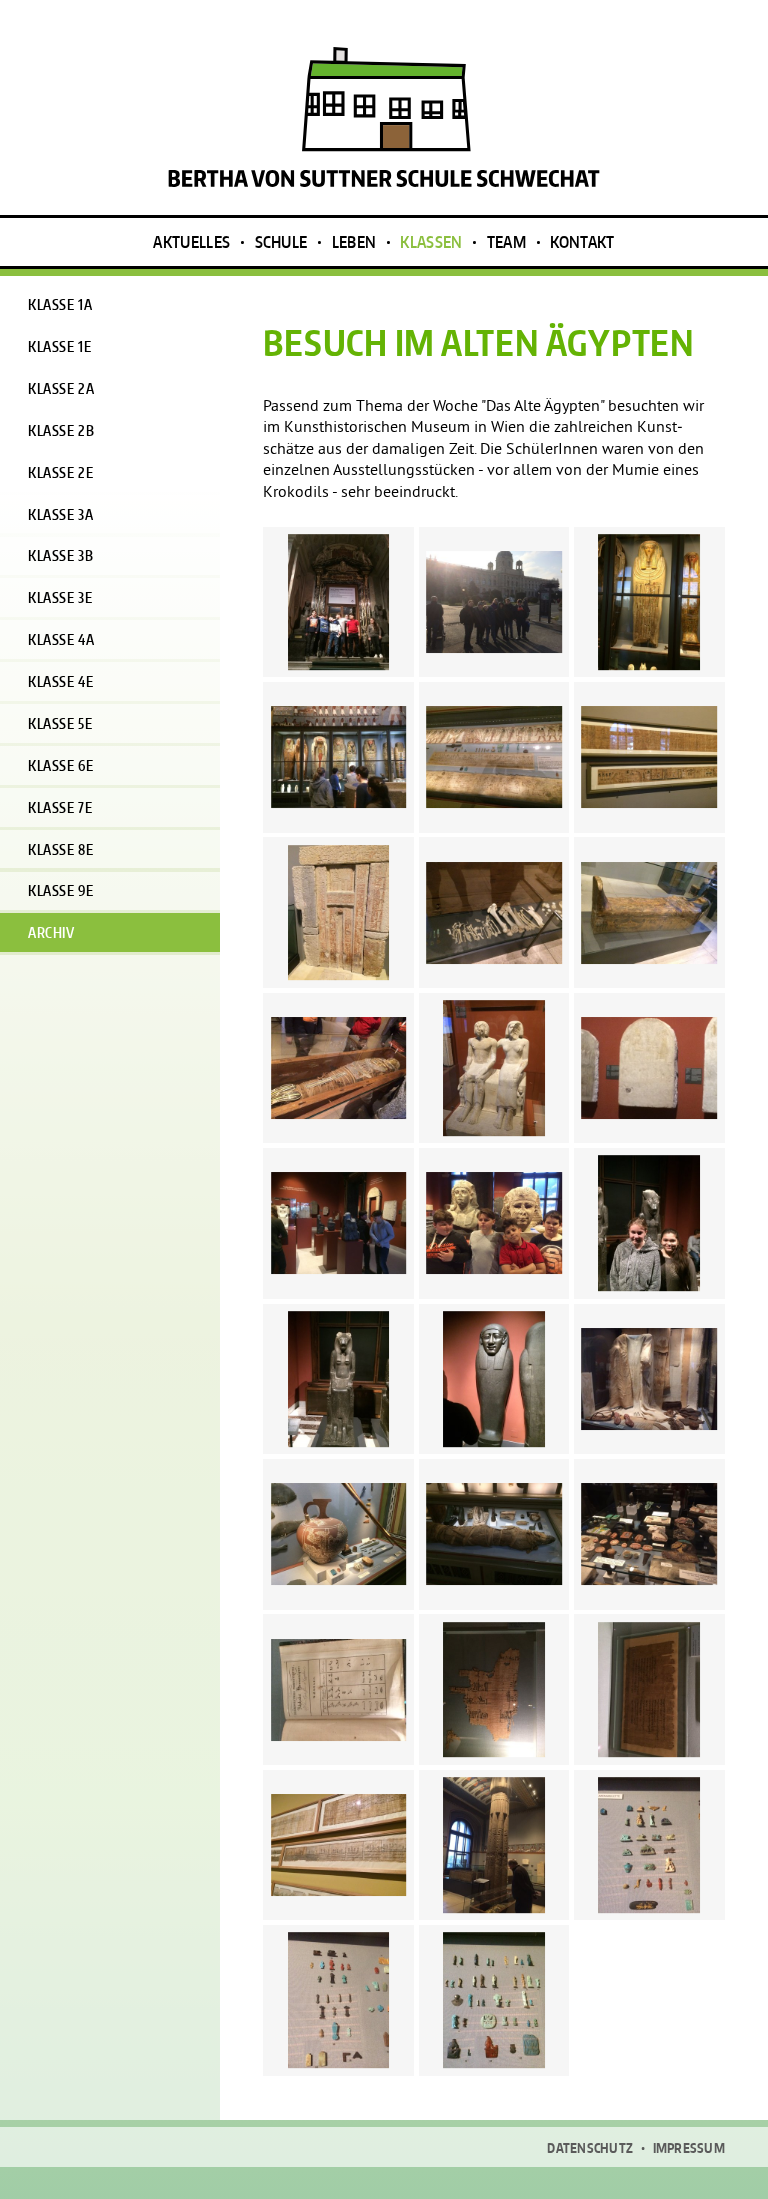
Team (506, 242)
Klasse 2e (60, 472)
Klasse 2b (61, 430)
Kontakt (582, 242)
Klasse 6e (60, 765)
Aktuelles (191, 242)
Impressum (689, 2148)
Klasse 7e (60, 807)
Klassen (431, 242)
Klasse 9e (60, 890)
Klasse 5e (60, 723)
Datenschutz (590, 2148)
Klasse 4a (61, 639)
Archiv (51, 932)
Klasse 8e (60, 849)
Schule (281, 242)
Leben (354, 242)
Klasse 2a (61, 388)
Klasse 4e (60, 681)
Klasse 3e (60, 597)
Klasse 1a (60, 304)
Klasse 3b (60, 555)
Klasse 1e (59, 346)
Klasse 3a (60, 514)
